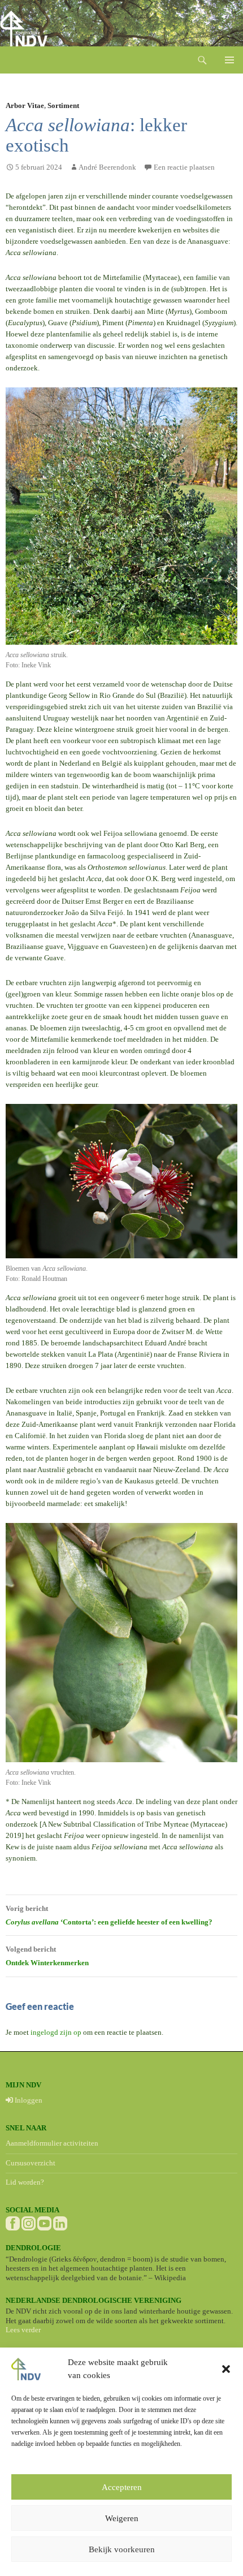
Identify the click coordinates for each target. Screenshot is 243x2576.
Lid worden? (25, 2182)
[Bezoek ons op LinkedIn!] (60, 2223)
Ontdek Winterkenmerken (47, 1956)
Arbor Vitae (25, 105)
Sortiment (63, 105)
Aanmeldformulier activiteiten (52, 2143)
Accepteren (122, 2487)
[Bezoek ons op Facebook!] (13, 2223)
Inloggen (28, 2100)
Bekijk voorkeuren (122, 2549)
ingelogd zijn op (56, 2032)
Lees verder (23, 2330)
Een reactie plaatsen (184, 167)
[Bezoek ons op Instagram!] (29, 2223)
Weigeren (122, 2518)
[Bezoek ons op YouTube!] (44, 2223)
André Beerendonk (107, 167)
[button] (226, 2369)
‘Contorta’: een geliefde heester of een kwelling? (109, 1915)
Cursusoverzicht (31, 2163)
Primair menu (229, 60)
